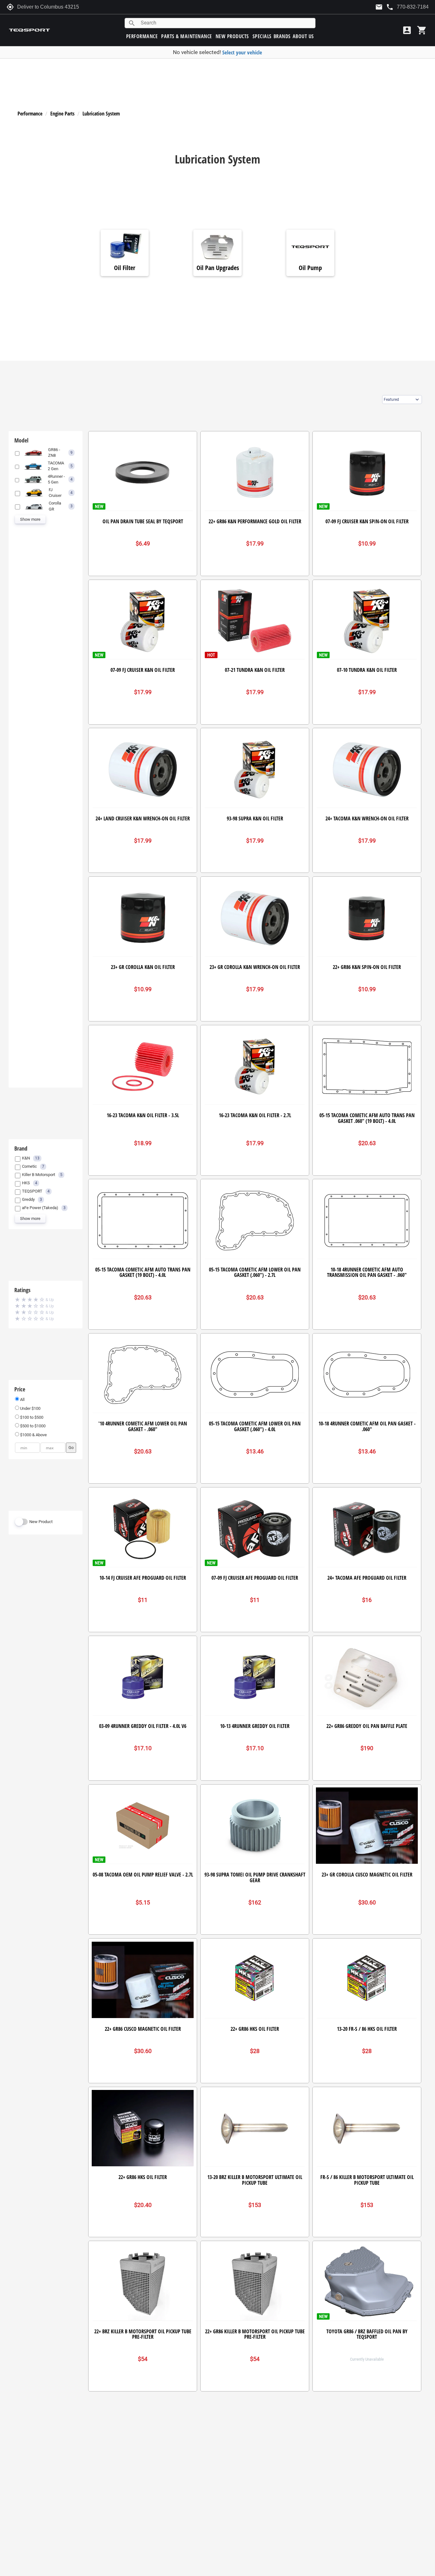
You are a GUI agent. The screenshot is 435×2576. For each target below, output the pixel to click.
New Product (41, 1522)
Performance (30, 114)
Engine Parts (62, 114)
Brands (282, 36)
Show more (30, 519)
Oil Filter (125, 268)
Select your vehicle (242, 52)
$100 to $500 (31, 1417)
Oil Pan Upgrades (218, 268)
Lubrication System (101, 114)
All (22, 1399)
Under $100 (30, 1408)
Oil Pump (310, 268)
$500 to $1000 (32, 1426)
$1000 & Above (33, 1435)
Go (71, 1448)
